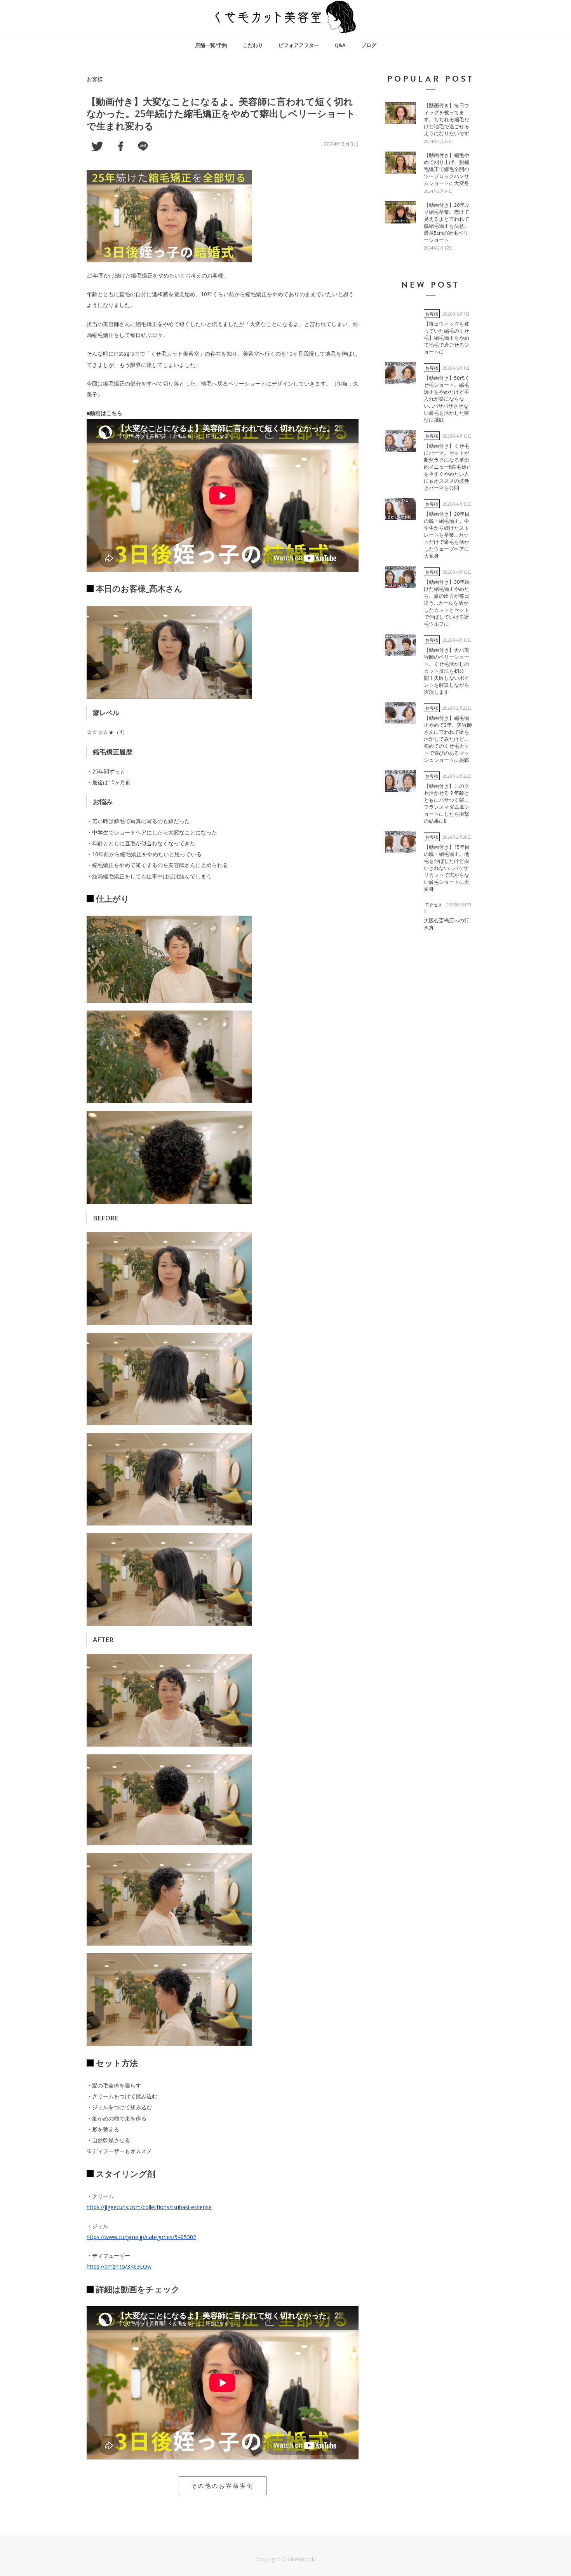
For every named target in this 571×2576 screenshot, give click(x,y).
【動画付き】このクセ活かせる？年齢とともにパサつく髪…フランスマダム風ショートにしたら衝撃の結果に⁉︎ (447, 803)
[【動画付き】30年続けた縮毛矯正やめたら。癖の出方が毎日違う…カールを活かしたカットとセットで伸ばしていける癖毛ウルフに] (400, 577)
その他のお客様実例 (223, 2486)
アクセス (433, 905)
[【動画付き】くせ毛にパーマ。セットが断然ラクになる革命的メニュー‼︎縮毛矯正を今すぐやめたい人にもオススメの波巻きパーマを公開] (400, 441)
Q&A (340, 45)
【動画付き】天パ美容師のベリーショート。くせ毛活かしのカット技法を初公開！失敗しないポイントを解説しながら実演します (447, 671)
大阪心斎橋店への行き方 (447, 924)
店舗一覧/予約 (211, 45)
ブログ (369, 45)
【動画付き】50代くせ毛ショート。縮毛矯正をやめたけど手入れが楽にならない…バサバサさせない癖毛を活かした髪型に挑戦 (447, 399)
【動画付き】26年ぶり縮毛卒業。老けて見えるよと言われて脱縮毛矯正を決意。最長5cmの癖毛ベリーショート (447, 222)
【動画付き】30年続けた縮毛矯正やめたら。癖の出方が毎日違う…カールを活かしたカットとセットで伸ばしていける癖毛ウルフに (447, 603)
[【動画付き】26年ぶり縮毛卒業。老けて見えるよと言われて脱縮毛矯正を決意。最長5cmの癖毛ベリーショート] (400, 212)
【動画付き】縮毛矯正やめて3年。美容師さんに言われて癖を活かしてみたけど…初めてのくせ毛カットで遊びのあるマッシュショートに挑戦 (448, 739)
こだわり (253, 45)
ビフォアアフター (299, 45)
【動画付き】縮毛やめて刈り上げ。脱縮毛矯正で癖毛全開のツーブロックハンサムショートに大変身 (447, 169)
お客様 (95, 79)
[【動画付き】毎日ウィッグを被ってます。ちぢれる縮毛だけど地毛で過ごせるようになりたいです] (400, 113)
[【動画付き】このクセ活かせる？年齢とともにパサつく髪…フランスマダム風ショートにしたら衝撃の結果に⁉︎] (400, 781)
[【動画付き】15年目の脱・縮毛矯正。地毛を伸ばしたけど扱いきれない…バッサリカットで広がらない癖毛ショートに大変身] (400, 842)
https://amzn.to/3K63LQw (119, 2266)
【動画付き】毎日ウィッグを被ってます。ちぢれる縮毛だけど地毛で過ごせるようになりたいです (447, 119)
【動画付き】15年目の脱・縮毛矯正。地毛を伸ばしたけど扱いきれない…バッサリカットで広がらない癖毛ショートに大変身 (447, 868)
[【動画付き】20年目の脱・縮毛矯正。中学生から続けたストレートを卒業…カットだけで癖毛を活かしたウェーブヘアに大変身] (400, 509)
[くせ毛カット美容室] (285, 17)
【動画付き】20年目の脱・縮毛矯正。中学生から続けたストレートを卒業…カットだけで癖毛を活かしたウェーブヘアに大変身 (447, 535)
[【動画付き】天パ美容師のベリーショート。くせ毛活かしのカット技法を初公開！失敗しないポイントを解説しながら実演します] (400, 645)
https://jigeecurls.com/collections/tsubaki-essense (149, 2207)
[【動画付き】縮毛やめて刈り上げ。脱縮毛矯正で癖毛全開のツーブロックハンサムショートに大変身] (400, 162)
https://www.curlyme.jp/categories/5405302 (141, 2237)
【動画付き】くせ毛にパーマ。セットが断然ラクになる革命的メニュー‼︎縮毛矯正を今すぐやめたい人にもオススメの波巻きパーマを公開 (448, 467)
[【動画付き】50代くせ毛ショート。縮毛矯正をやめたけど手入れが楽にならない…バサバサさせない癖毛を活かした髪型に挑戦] (400, 373)
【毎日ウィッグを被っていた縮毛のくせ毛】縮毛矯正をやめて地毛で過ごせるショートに (447, 338)
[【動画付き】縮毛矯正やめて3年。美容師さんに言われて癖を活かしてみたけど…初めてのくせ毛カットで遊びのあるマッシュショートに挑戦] (400, 713)
